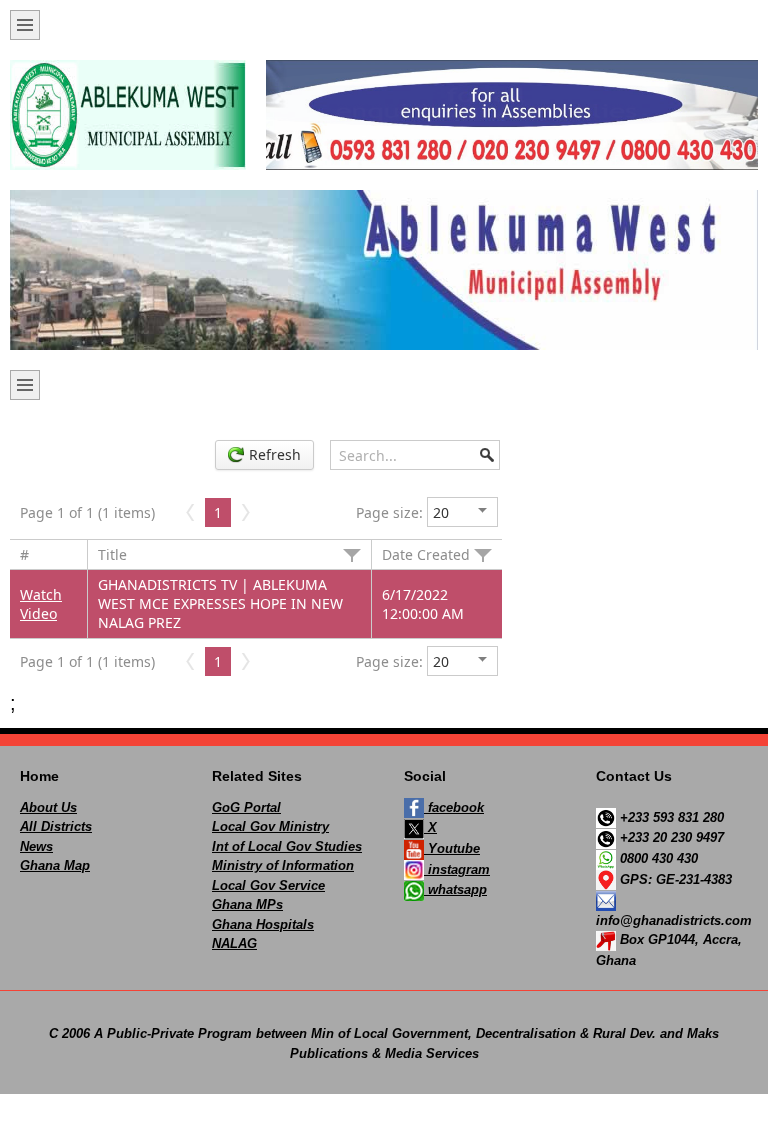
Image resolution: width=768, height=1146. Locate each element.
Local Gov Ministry (270, 826)
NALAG (234, 943)
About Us (48, 807)
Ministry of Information (283, 865)
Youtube (452, 848)
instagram (457, 869)
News (36, 846)
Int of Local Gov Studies (287, 846)
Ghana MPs (247, 904)
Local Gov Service (268, 885)
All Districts (56, 826)
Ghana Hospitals (263, 924)
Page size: (389, 512)
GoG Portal (246, 807)
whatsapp (455, 889)
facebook (454, 807)
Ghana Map (55, 865)
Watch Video (41, 604)
